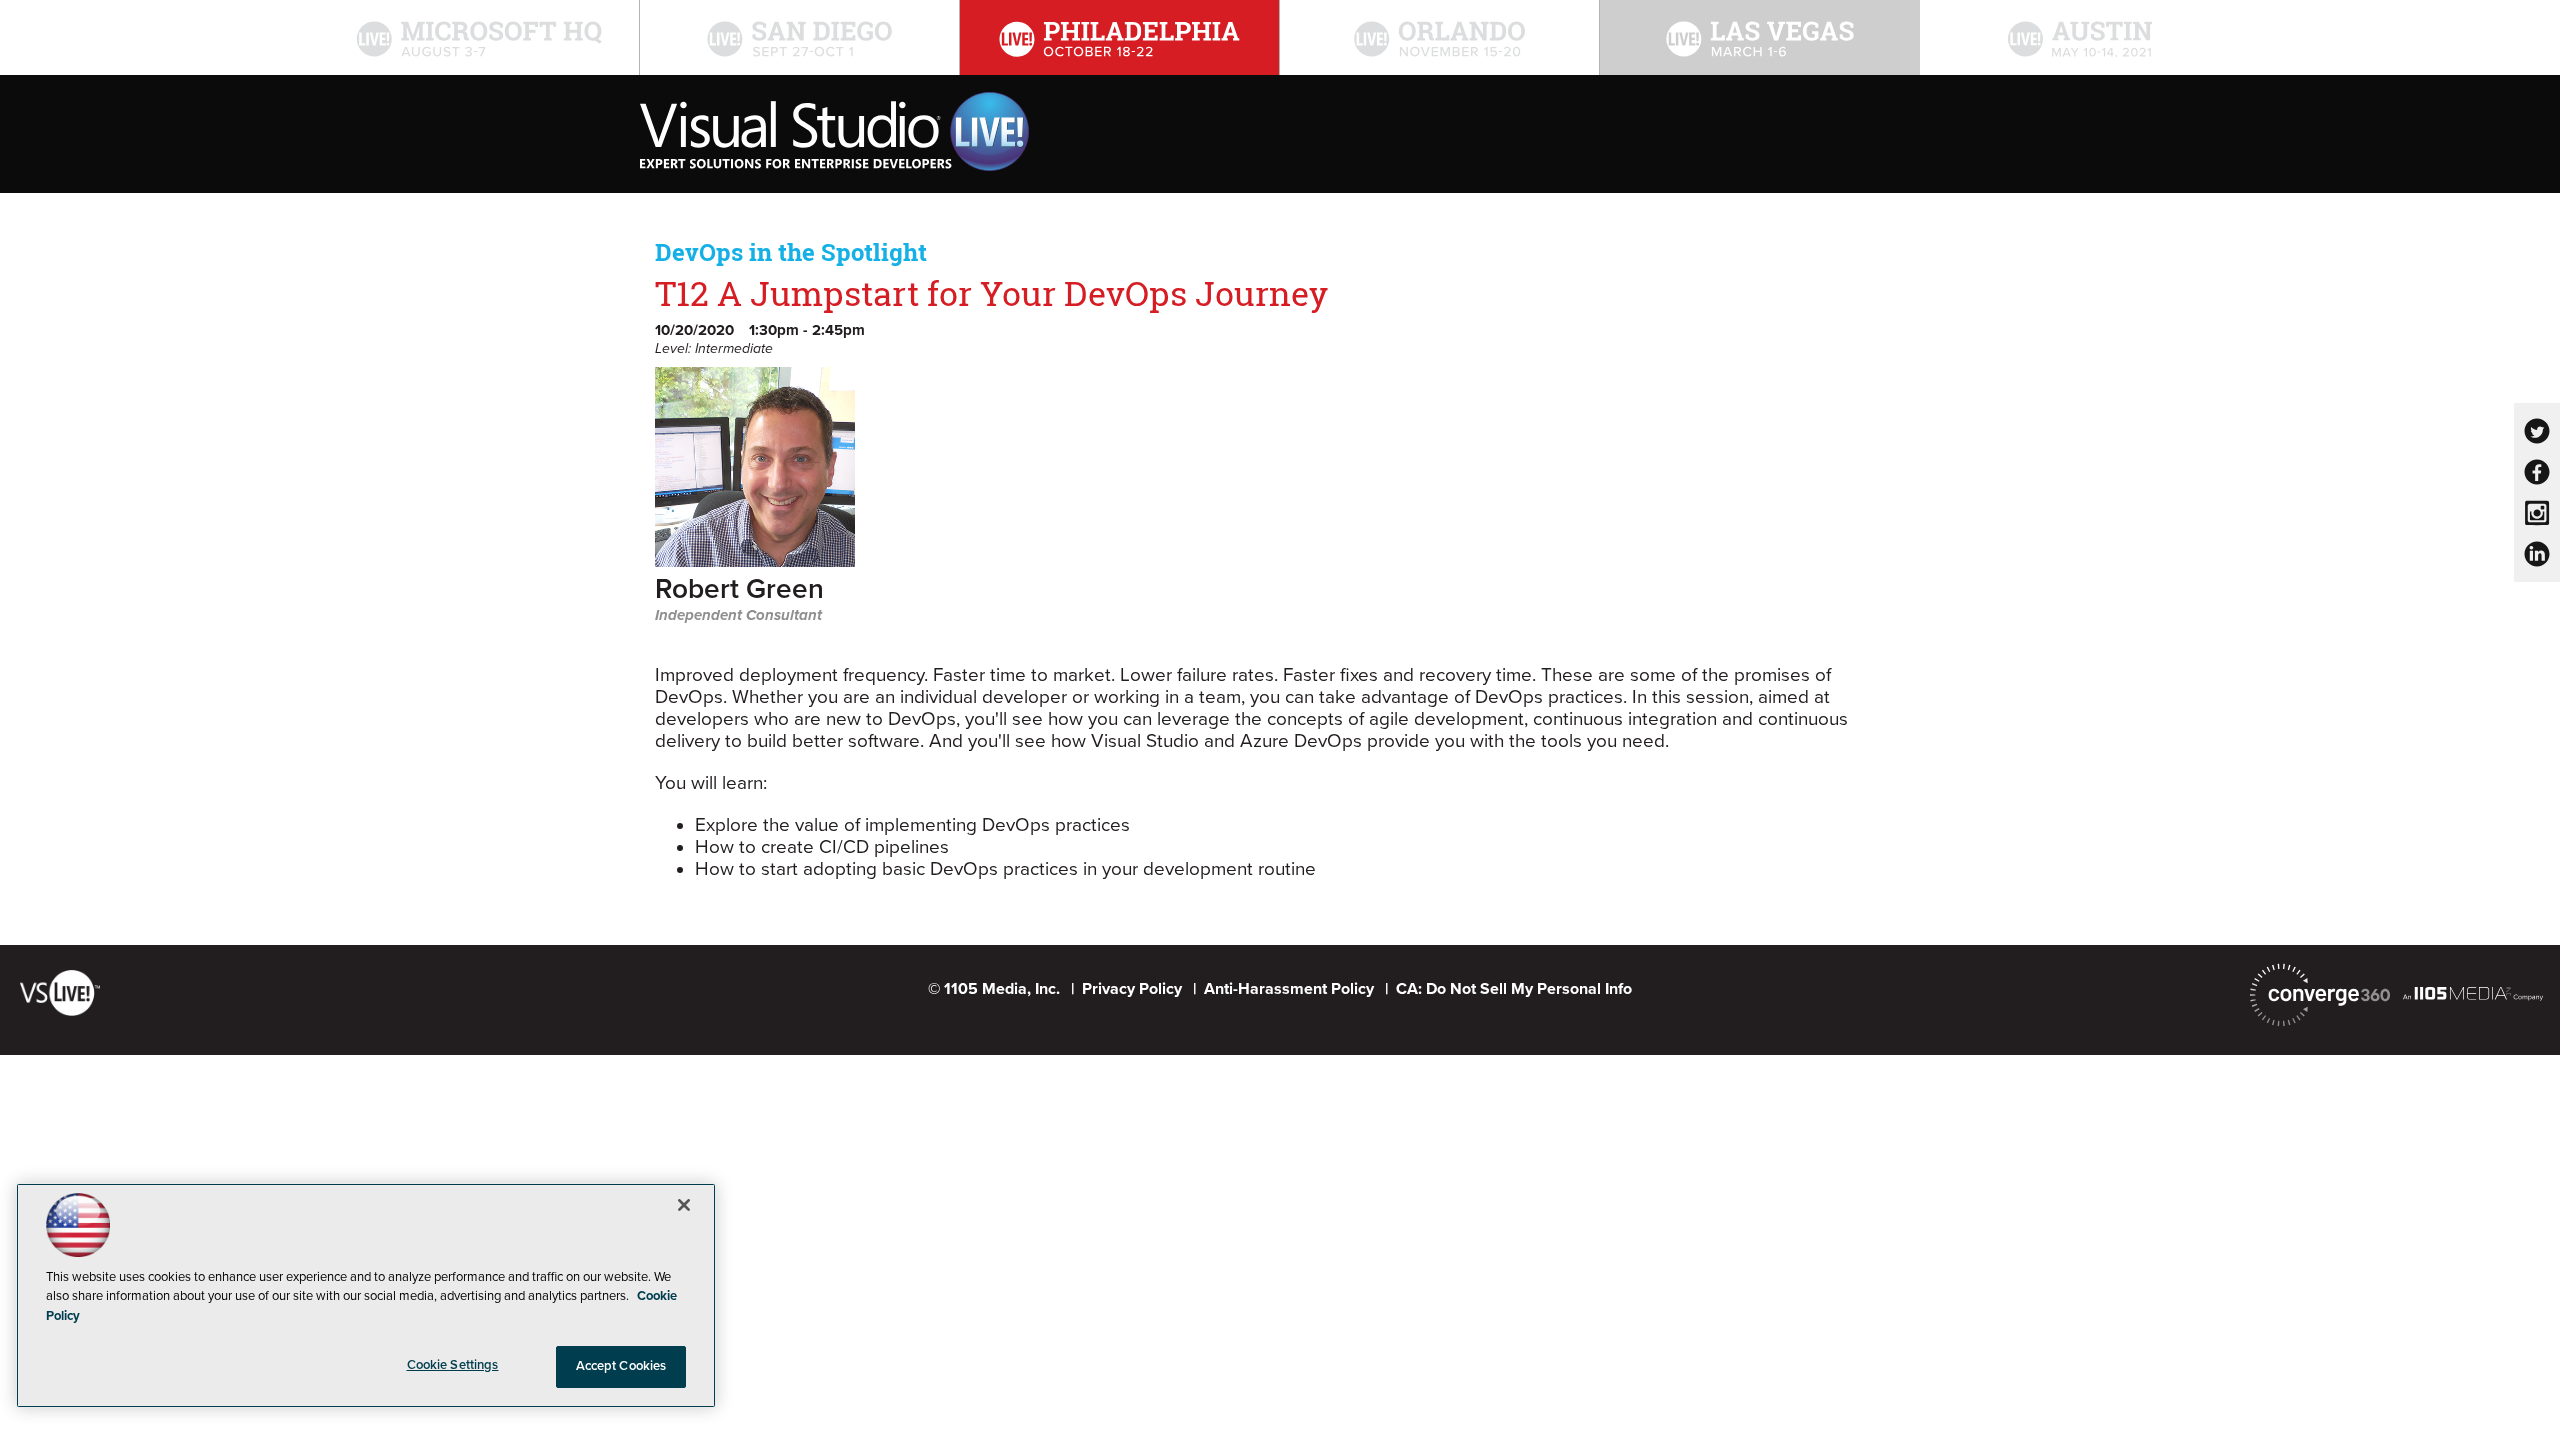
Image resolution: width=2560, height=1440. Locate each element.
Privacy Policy (1132, 989)
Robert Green (739, 590)
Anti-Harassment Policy (1289, 989)
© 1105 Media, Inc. (994, 989)
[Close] (684, 1205)
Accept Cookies (621, 1366)
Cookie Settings (453, 1365)
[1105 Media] (2473, 993)
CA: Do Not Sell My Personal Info (1514, 989)
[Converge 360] (2320, 995)
